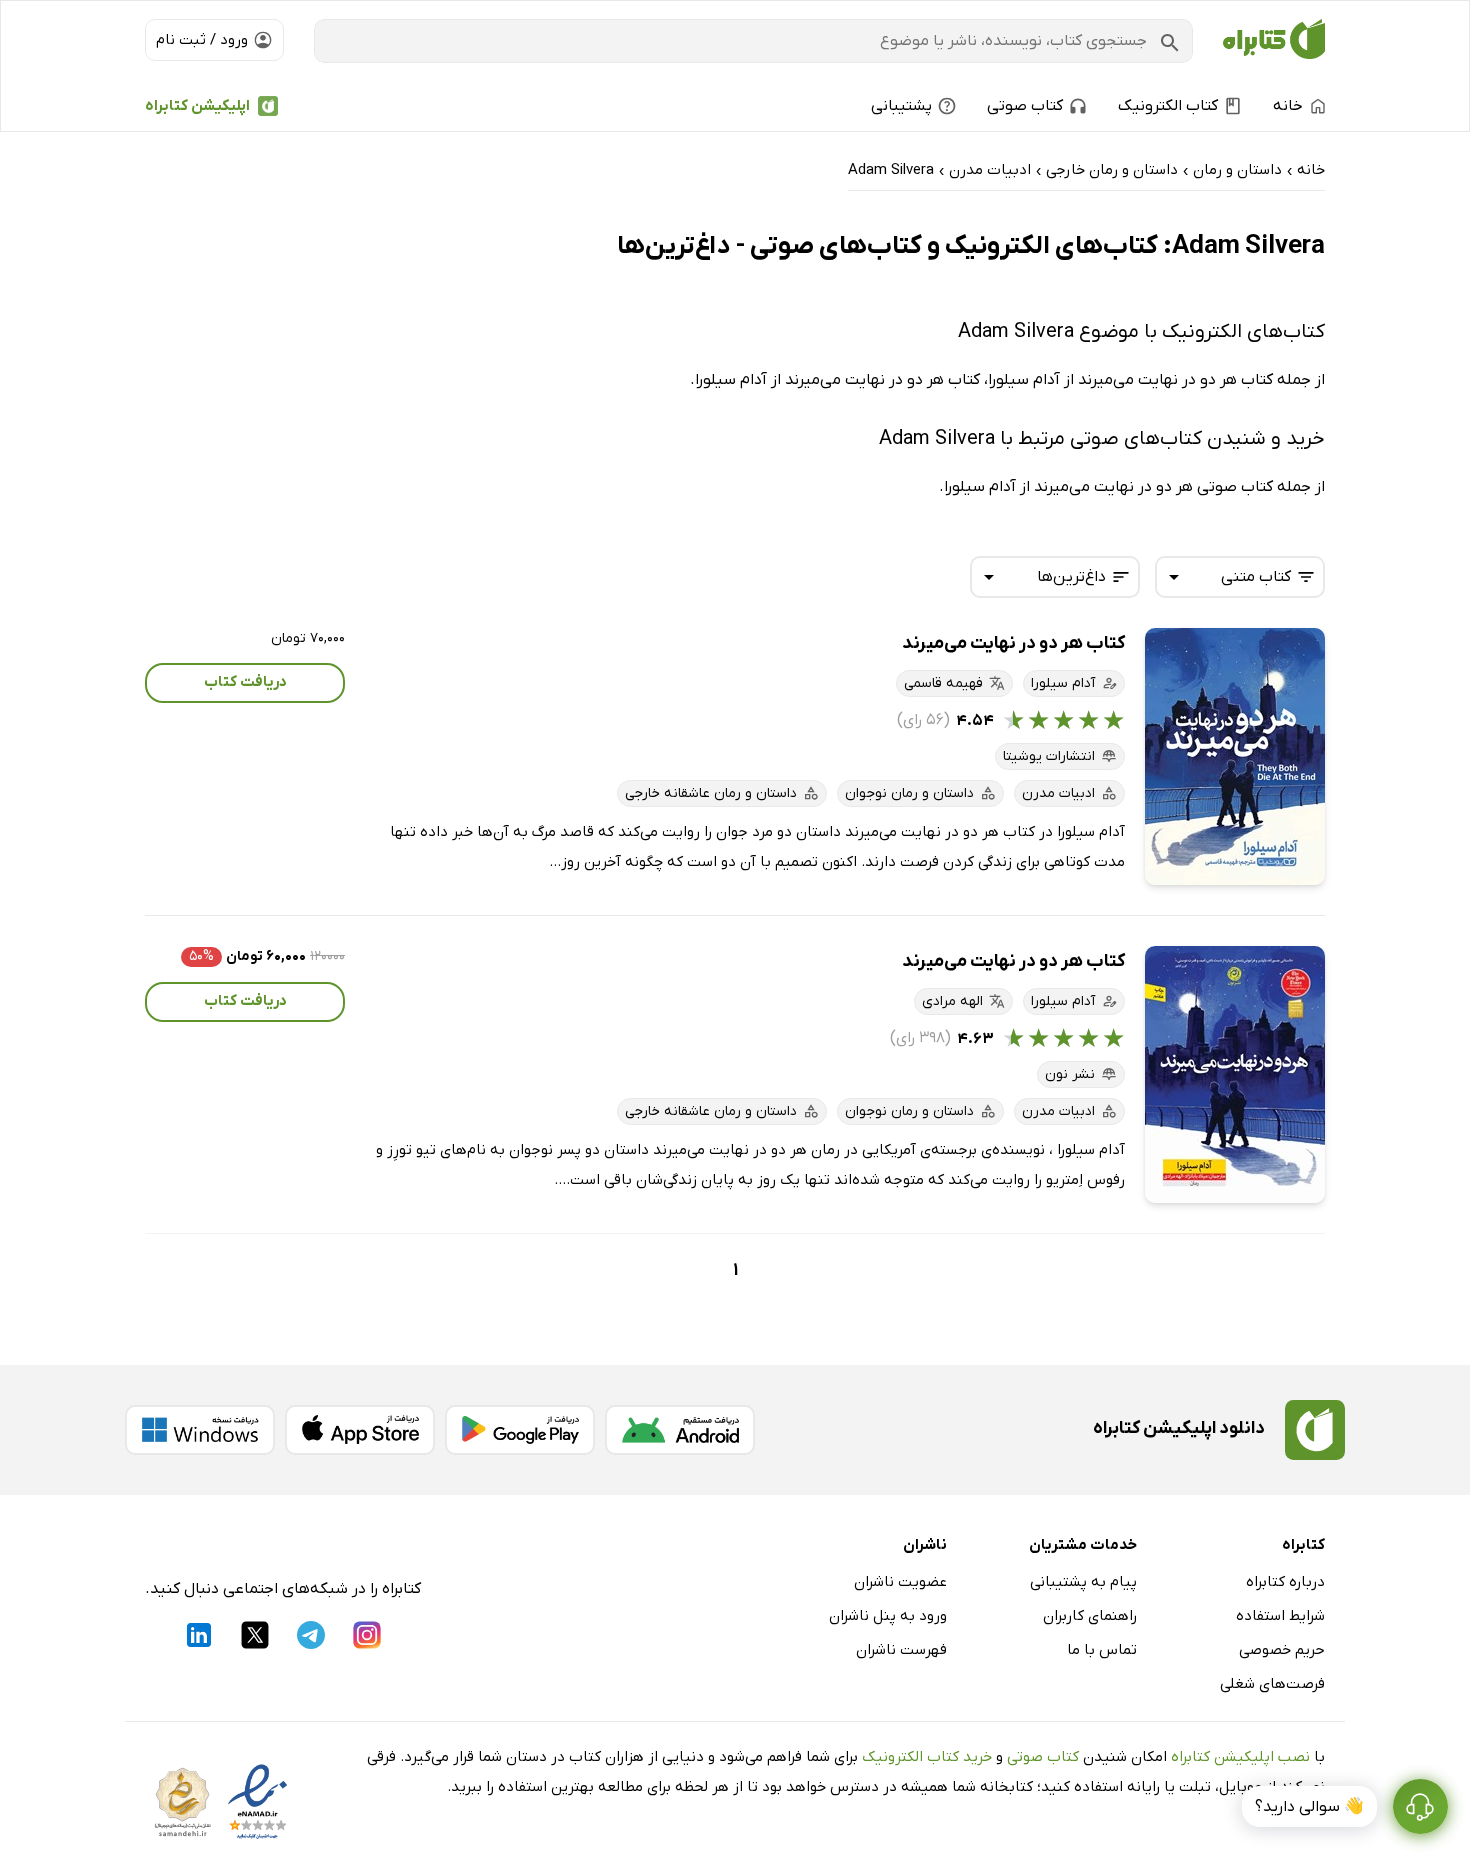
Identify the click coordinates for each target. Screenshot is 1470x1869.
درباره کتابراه (1285, 1582)
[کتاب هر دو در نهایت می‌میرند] (1235, 756)
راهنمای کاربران (1090, 1616)
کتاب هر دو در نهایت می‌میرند (1013, 643)
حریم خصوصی (1282, 1650)
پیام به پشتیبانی (1083, 1582)
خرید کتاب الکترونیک (927, 1757)
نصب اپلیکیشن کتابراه (1240, 1757)
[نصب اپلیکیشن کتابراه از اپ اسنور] (360, 1430)
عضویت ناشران (900, 1582)
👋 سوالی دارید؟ (1309, 1807)
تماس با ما (1102, 1650)
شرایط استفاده (1280, 1616)
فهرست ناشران (901, 1650)
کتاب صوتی (1043, 1757)
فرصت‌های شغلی (1272, 1684)
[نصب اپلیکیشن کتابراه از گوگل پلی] (520, 1430)
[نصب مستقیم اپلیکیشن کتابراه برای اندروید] (680, 1430)
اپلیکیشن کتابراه (197, 106)
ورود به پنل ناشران (888, 1616)
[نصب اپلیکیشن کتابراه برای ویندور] (200, 1430)
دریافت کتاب (245, 682)
